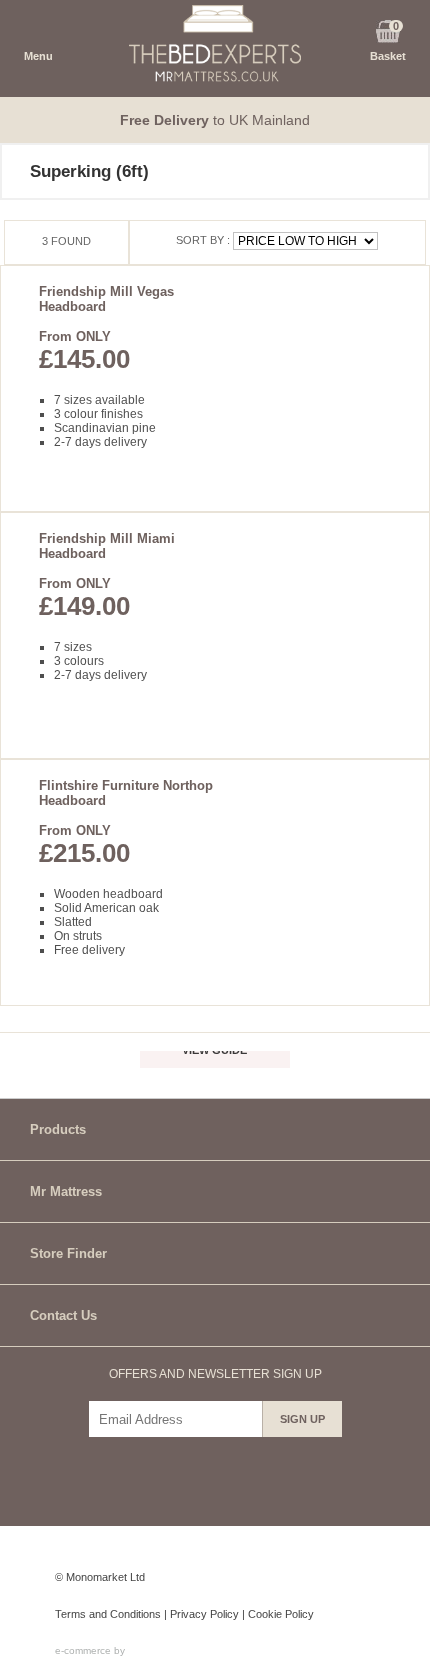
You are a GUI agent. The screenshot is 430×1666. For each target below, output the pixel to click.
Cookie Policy (281, 1614)
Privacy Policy (204, 1614)
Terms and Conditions (108, 1614)
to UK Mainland (215, 120)
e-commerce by (91, 1650)
